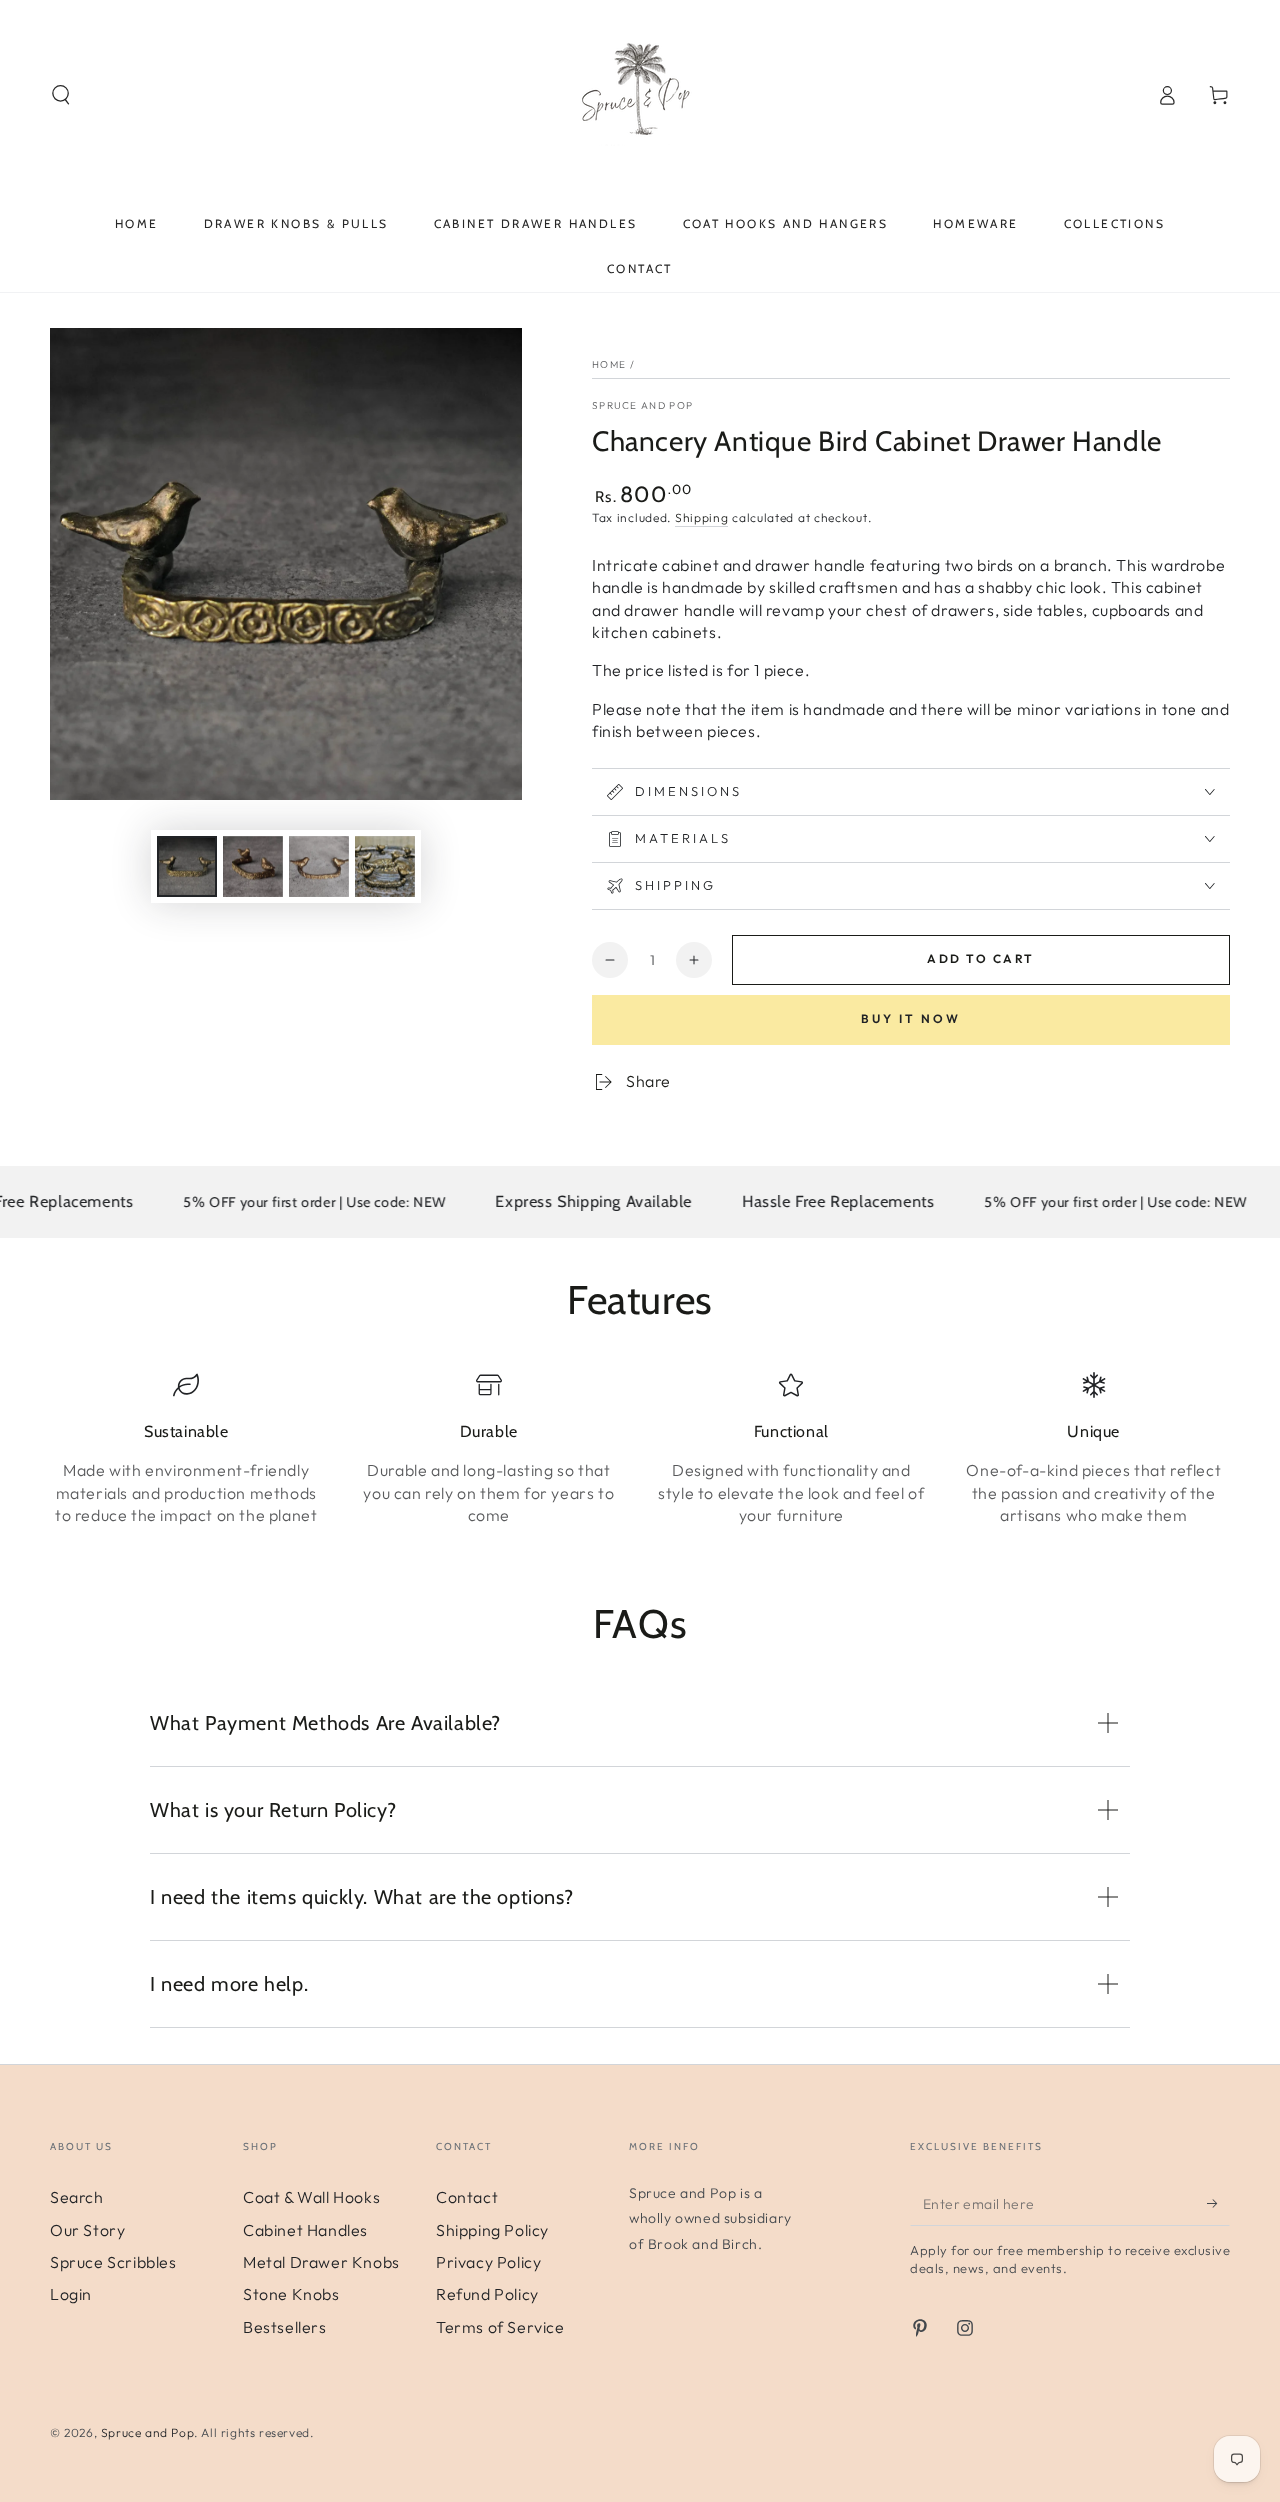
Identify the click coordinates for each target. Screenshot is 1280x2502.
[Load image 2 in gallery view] (253, 866)
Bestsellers (285, 2327)
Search (77, 2197)
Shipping (702, 517)
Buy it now (911, 1018)
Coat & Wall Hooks (311, 2197)
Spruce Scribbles (113, 2262)
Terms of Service (500, 2327)
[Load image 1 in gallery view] (187, 866)
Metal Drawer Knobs (321, 2262)
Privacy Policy (488, 2262)
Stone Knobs (291, 2294)
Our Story (87, 2230)
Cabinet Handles (305, 2230)
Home (609, 364)
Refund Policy (487, 2294)
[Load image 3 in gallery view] (319, 866)
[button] (61, 95)
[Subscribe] (1218, 2203)
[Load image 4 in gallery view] (385, 866)
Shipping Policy (492, 2230)
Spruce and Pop (642, 405)
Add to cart (980, 958)
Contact (467, 2197)
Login (71, 2294)
